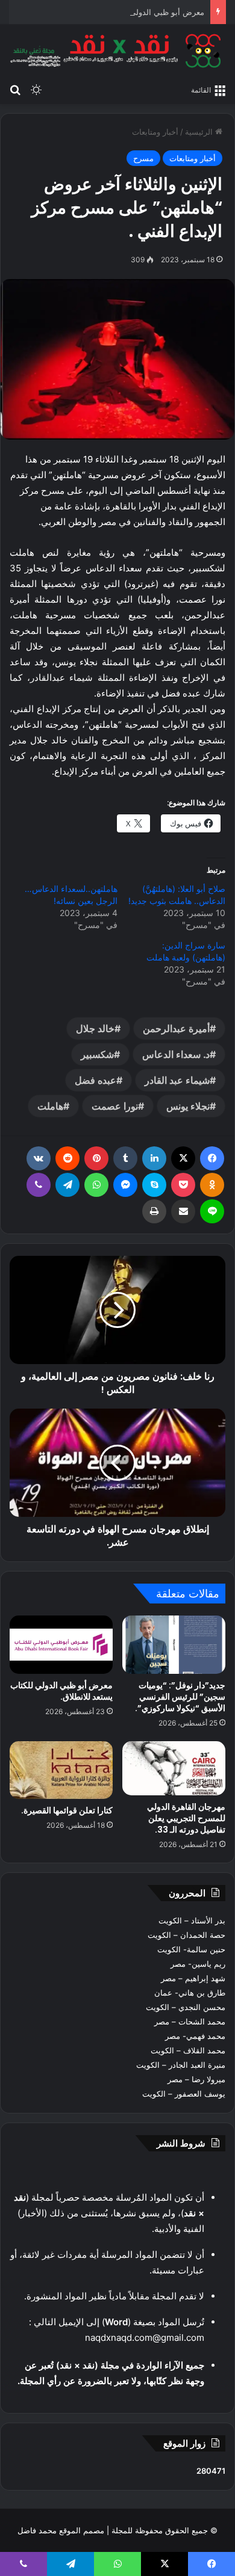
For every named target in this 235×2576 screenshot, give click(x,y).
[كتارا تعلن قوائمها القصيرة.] (61, 1770)
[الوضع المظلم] (36, 89)
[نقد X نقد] (117, 51)
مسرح (143, 158)
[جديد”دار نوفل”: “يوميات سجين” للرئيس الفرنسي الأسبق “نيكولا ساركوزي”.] (174, 1644)
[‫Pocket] (183, 1185)
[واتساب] (96, 1185)
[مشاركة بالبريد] (183, 1211)
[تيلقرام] (67, 1185)
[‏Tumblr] (125, 1158)
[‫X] (183, 1158)
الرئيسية (200, 132)
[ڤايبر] (39, 1185)
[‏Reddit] (67, 1158)
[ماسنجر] (125, 1185)
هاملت (50, 1106)
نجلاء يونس (188, 1106)
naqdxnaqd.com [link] (119, 2338)
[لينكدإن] (154, 1158)
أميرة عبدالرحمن (176, 1028)
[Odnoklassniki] (212, 1185)
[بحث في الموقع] (15, 89)
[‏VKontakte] (39, 1158)
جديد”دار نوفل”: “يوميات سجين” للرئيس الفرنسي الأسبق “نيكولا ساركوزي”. (180, 1697)
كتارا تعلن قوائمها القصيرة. (67, 1810)
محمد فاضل (37, 2530)
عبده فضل (96, 1080)
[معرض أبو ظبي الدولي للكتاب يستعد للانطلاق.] (61, 1644)
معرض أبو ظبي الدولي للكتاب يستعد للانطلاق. (128, 12)
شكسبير (97, 1054)
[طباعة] (154, 1211)
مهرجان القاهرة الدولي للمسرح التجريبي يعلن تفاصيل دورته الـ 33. (186, 1818)
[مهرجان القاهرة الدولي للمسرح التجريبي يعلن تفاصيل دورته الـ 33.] (174, 1768)
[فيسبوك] (212, 1158)
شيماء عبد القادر (177, 1080)
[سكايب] (154, 1185)
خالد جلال (95, 1028)
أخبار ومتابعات (155, 132)
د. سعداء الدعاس (176, 1054)
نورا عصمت (115, 1106)
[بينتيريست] (96, 1158)
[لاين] (212, 1211)
